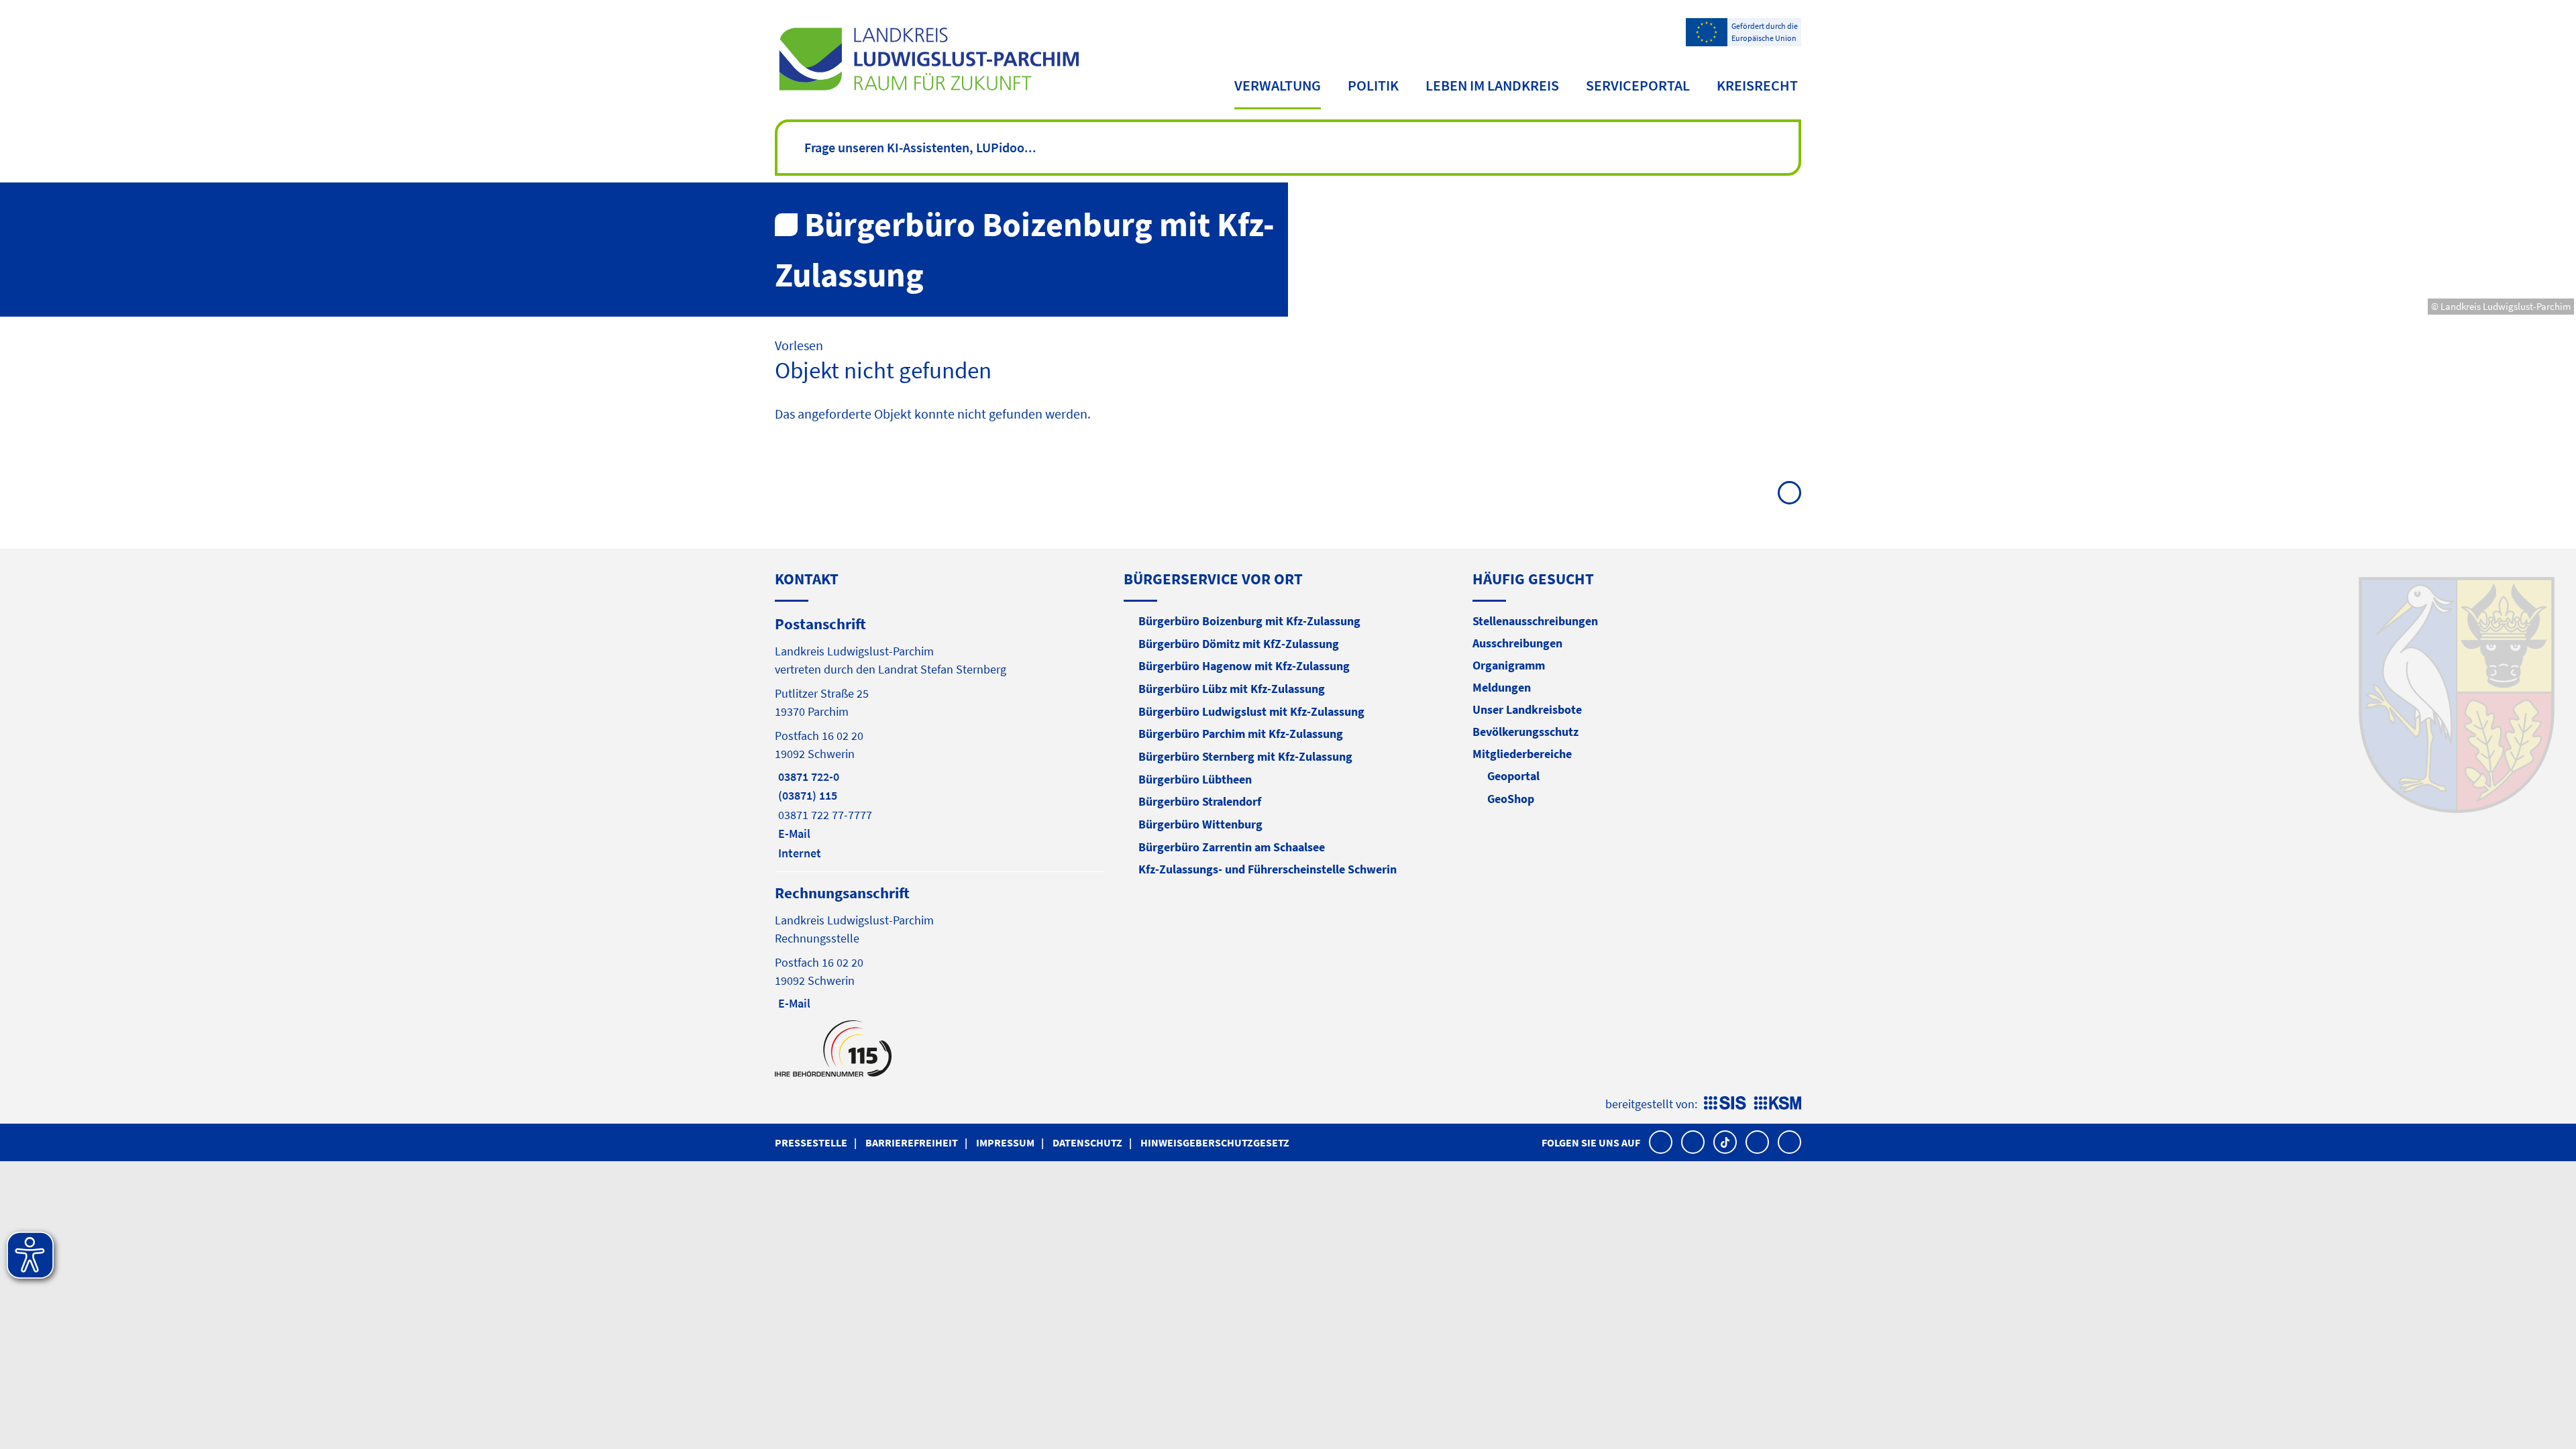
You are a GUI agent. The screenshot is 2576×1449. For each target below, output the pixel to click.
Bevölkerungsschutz (1525, 732)
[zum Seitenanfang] (1789, 493)
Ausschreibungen (1517, 643)
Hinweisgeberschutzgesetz (1215, 1142)
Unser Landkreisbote (1527, 709)
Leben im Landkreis (1492, 85)
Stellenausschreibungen (1535, 621)
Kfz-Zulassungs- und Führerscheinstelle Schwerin (1268, 869)
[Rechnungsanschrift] (939, 947)
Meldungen (1502, 687)
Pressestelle (811, 1142)
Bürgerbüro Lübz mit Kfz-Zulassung (1232, 689)
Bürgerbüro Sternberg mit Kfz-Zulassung (1245, 756)
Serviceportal (1638, 85)
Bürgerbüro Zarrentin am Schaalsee (1232, 847)
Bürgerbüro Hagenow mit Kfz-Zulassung (1244, 666)
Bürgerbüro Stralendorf (1200, 801)
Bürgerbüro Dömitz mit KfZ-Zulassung (1239, 644)
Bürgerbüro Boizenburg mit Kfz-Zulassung (1249, 621)
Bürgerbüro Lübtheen (1195, 779)
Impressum (1005, 1142)
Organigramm (1509, 665)
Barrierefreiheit (912, 1142)
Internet (798, 853)
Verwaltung (1278, 85)
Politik (1373, 85)
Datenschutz (1087, 1142)
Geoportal (1513, 776)
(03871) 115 (806, 795)
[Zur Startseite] (929, 59)
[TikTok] (1725, 1142)
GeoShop (1511, 799)
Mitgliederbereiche (1522, 754)
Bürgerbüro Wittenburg (1200, 824)
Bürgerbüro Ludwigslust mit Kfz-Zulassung (1251, 711)
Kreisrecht (1757, 85)
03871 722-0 (807, 776)
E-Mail (793, 834)
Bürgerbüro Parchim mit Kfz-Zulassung (1241, 734)
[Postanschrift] (939, 737)
